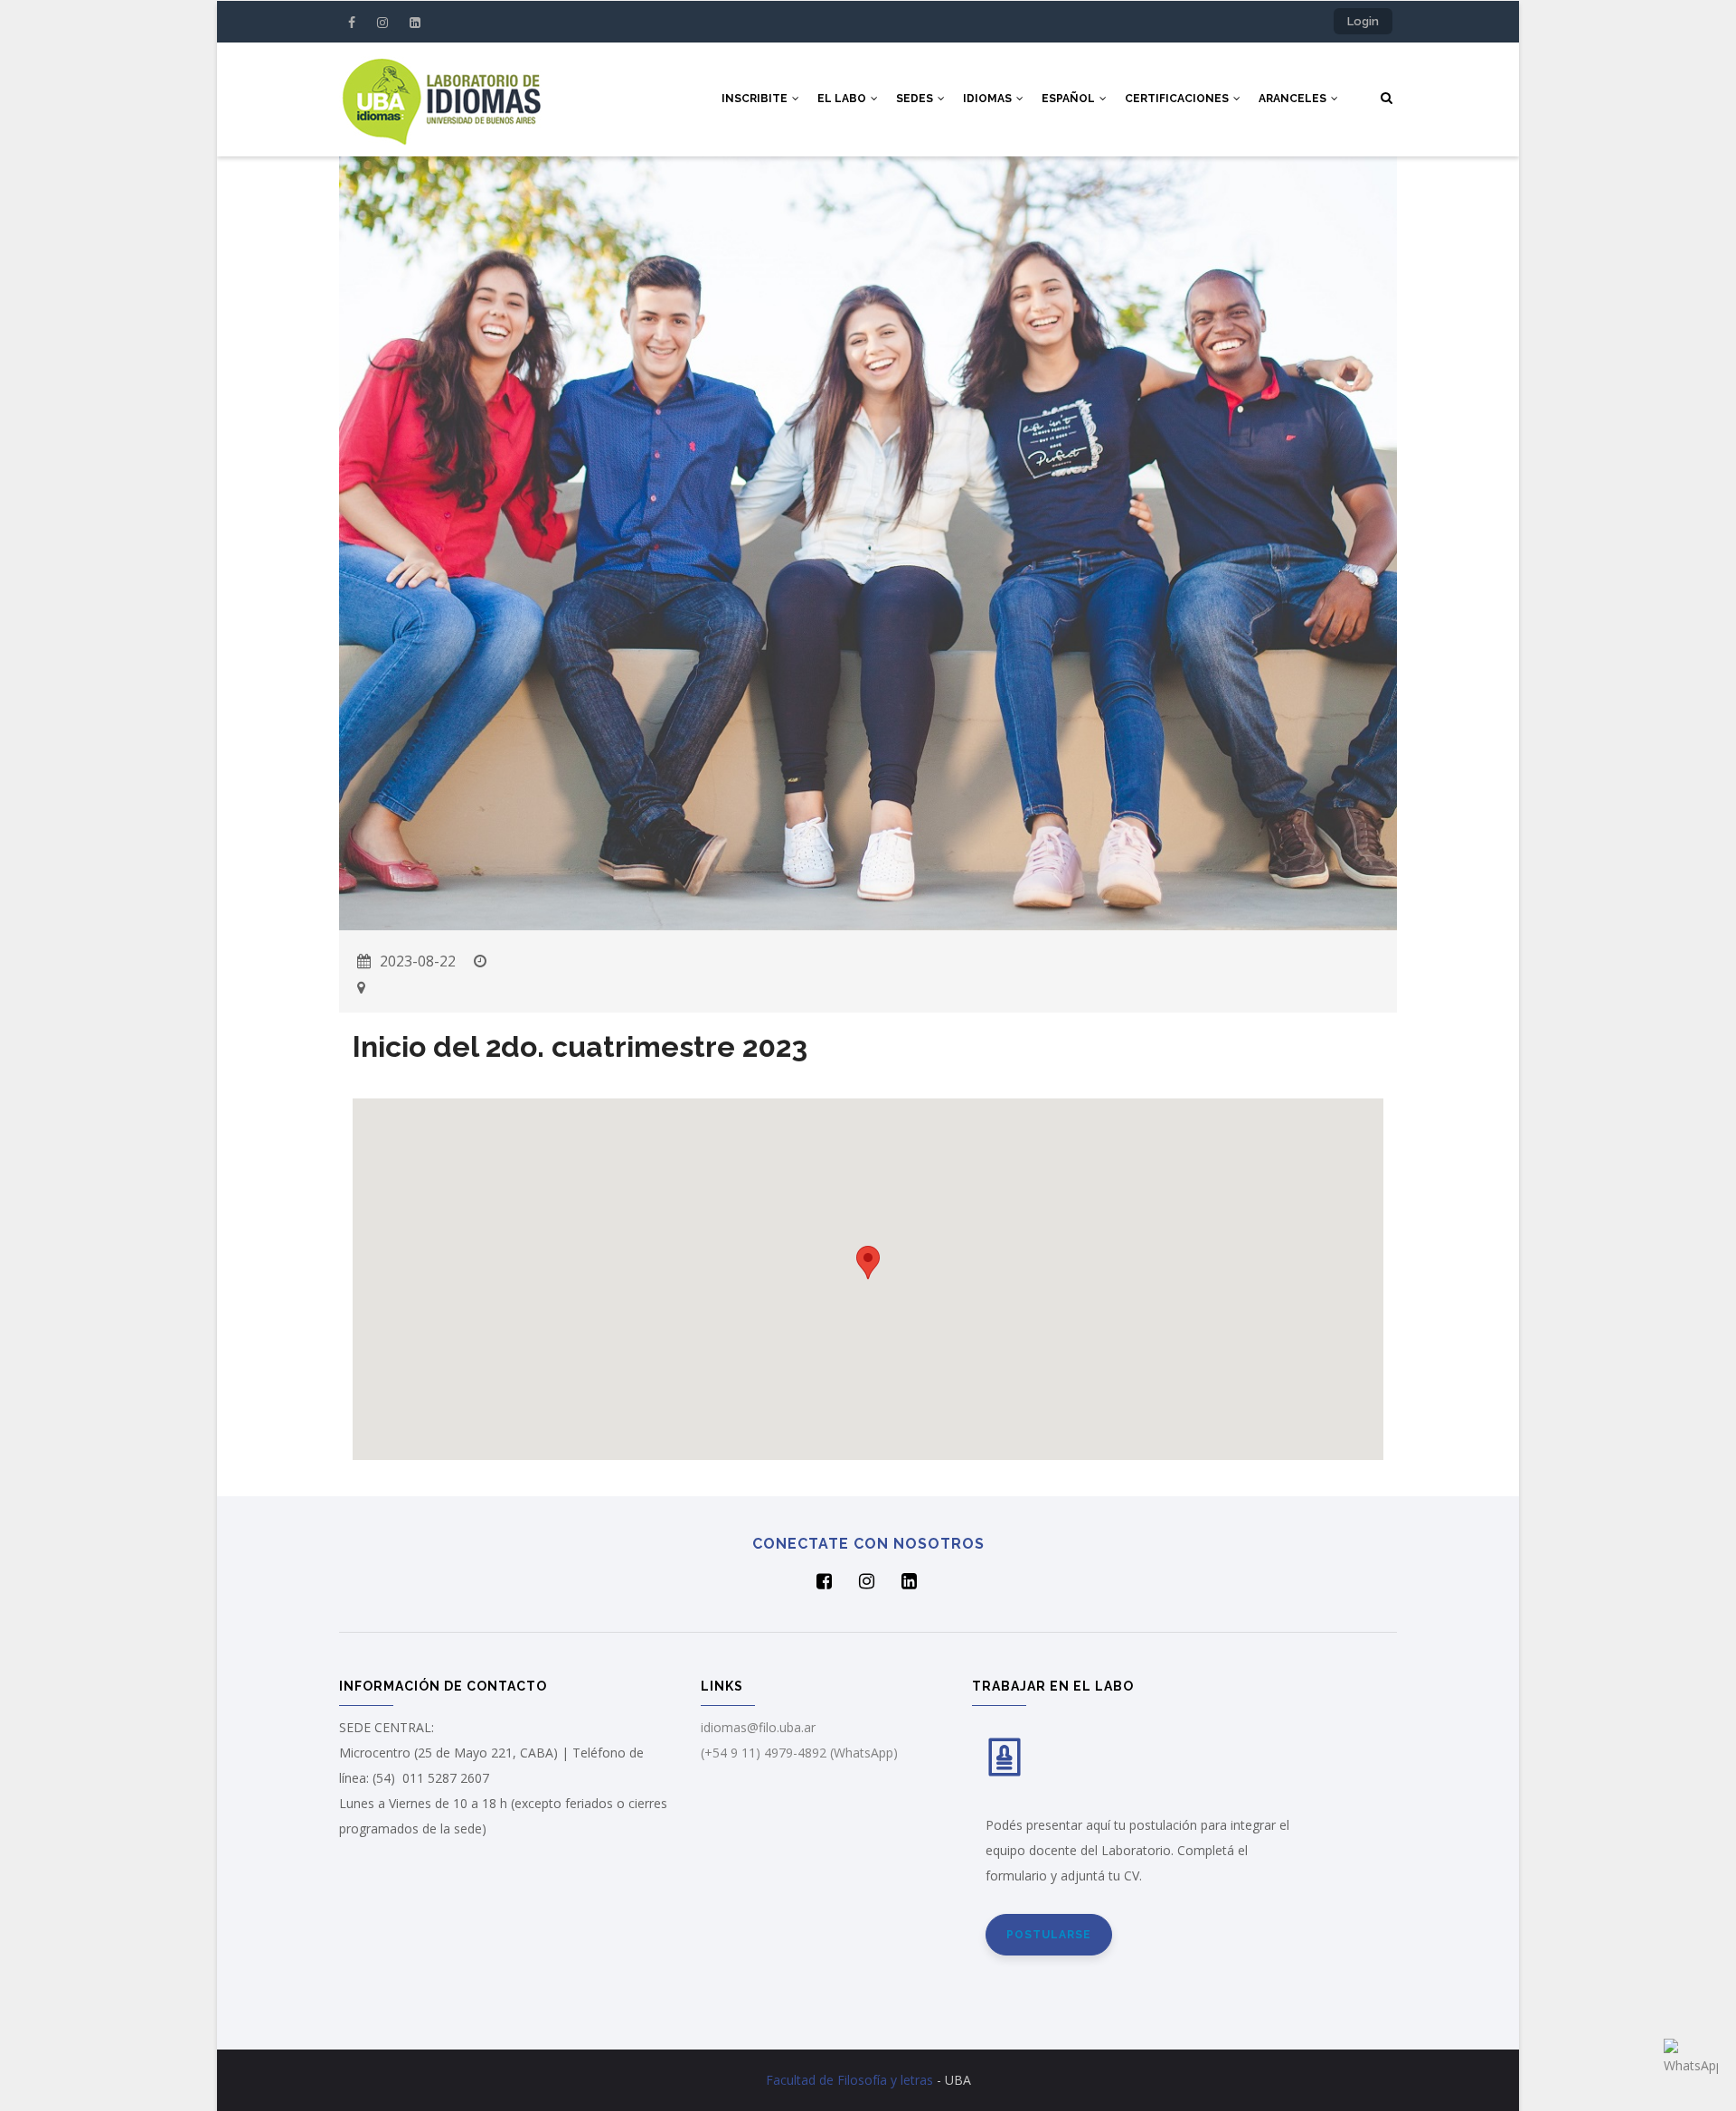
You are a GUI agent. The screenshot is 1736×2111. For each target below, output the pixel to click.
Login (1363, 21)
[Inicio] (441, 99)
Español (1070, 99)
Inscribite (756, 99)
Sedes (916, 99)
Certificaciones (1178, 99)
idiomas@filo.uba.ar (758, 1727)
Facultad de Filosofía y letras (849, 2080)
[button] (868, 1263)
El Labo (843, 99)
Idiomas (989, 99)
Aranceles (1294, 99)
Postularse (1049, 1935)
